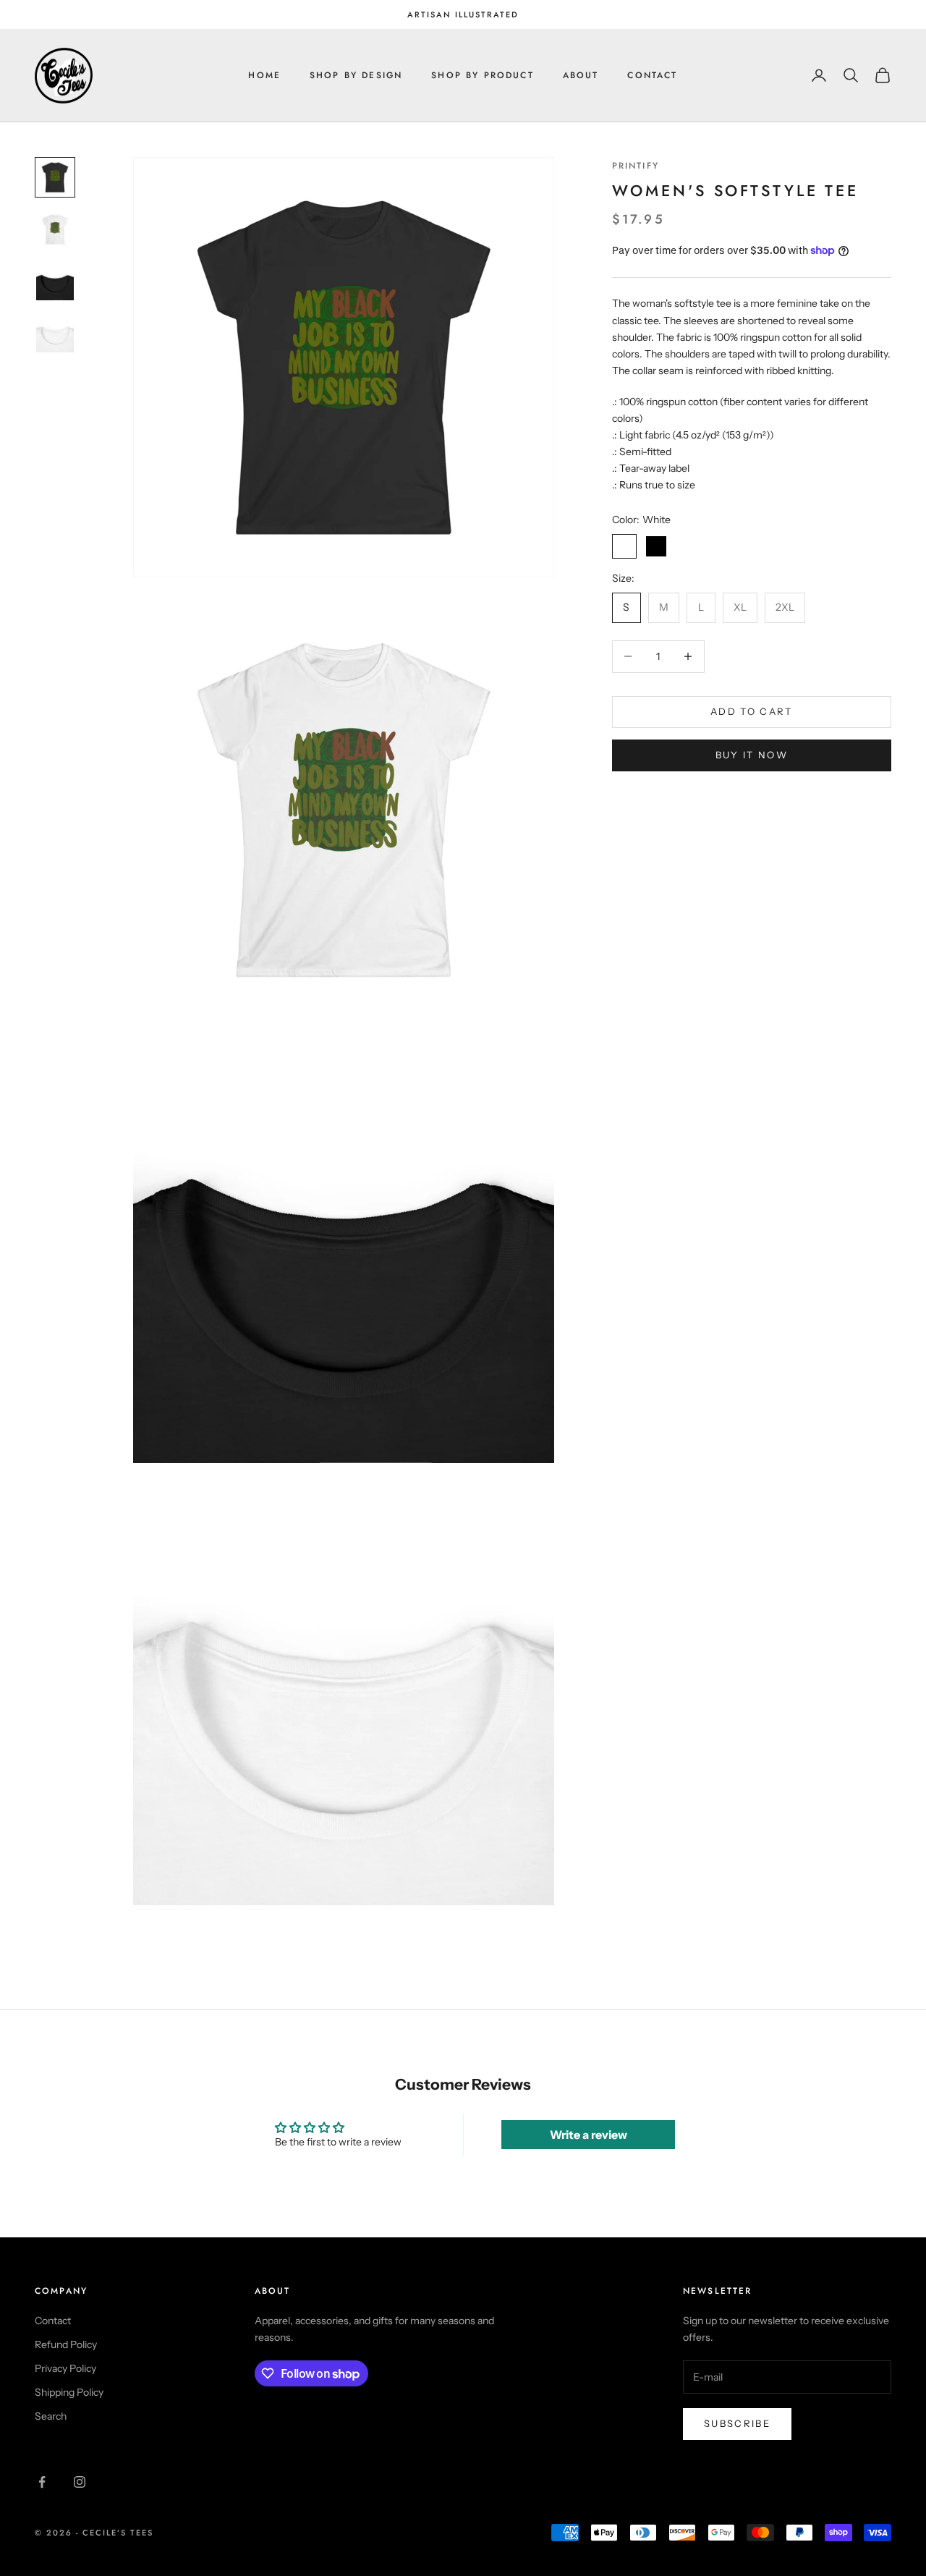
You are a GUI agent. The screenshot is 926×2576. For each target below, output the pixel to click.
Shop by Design (356, 75)
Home (264, 75)
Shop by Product (482, 75)
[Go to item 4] (55, 334)
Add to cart (752, 711)
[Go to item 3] (55, 281)
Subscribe (737, 2423)
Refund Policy (66, 2344)
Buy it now (752, 755)
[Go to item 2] (55, 229)
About (581, 75)
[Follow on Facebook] (42, 2482)
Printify (636, 166)
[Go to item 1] (55, 177)
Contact (652, 75)
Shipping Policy (69, 2392)
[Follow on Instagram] (80, 2482)
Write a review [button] (589, 2135)
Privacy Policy (65, 2368)
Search (51, 2416)
